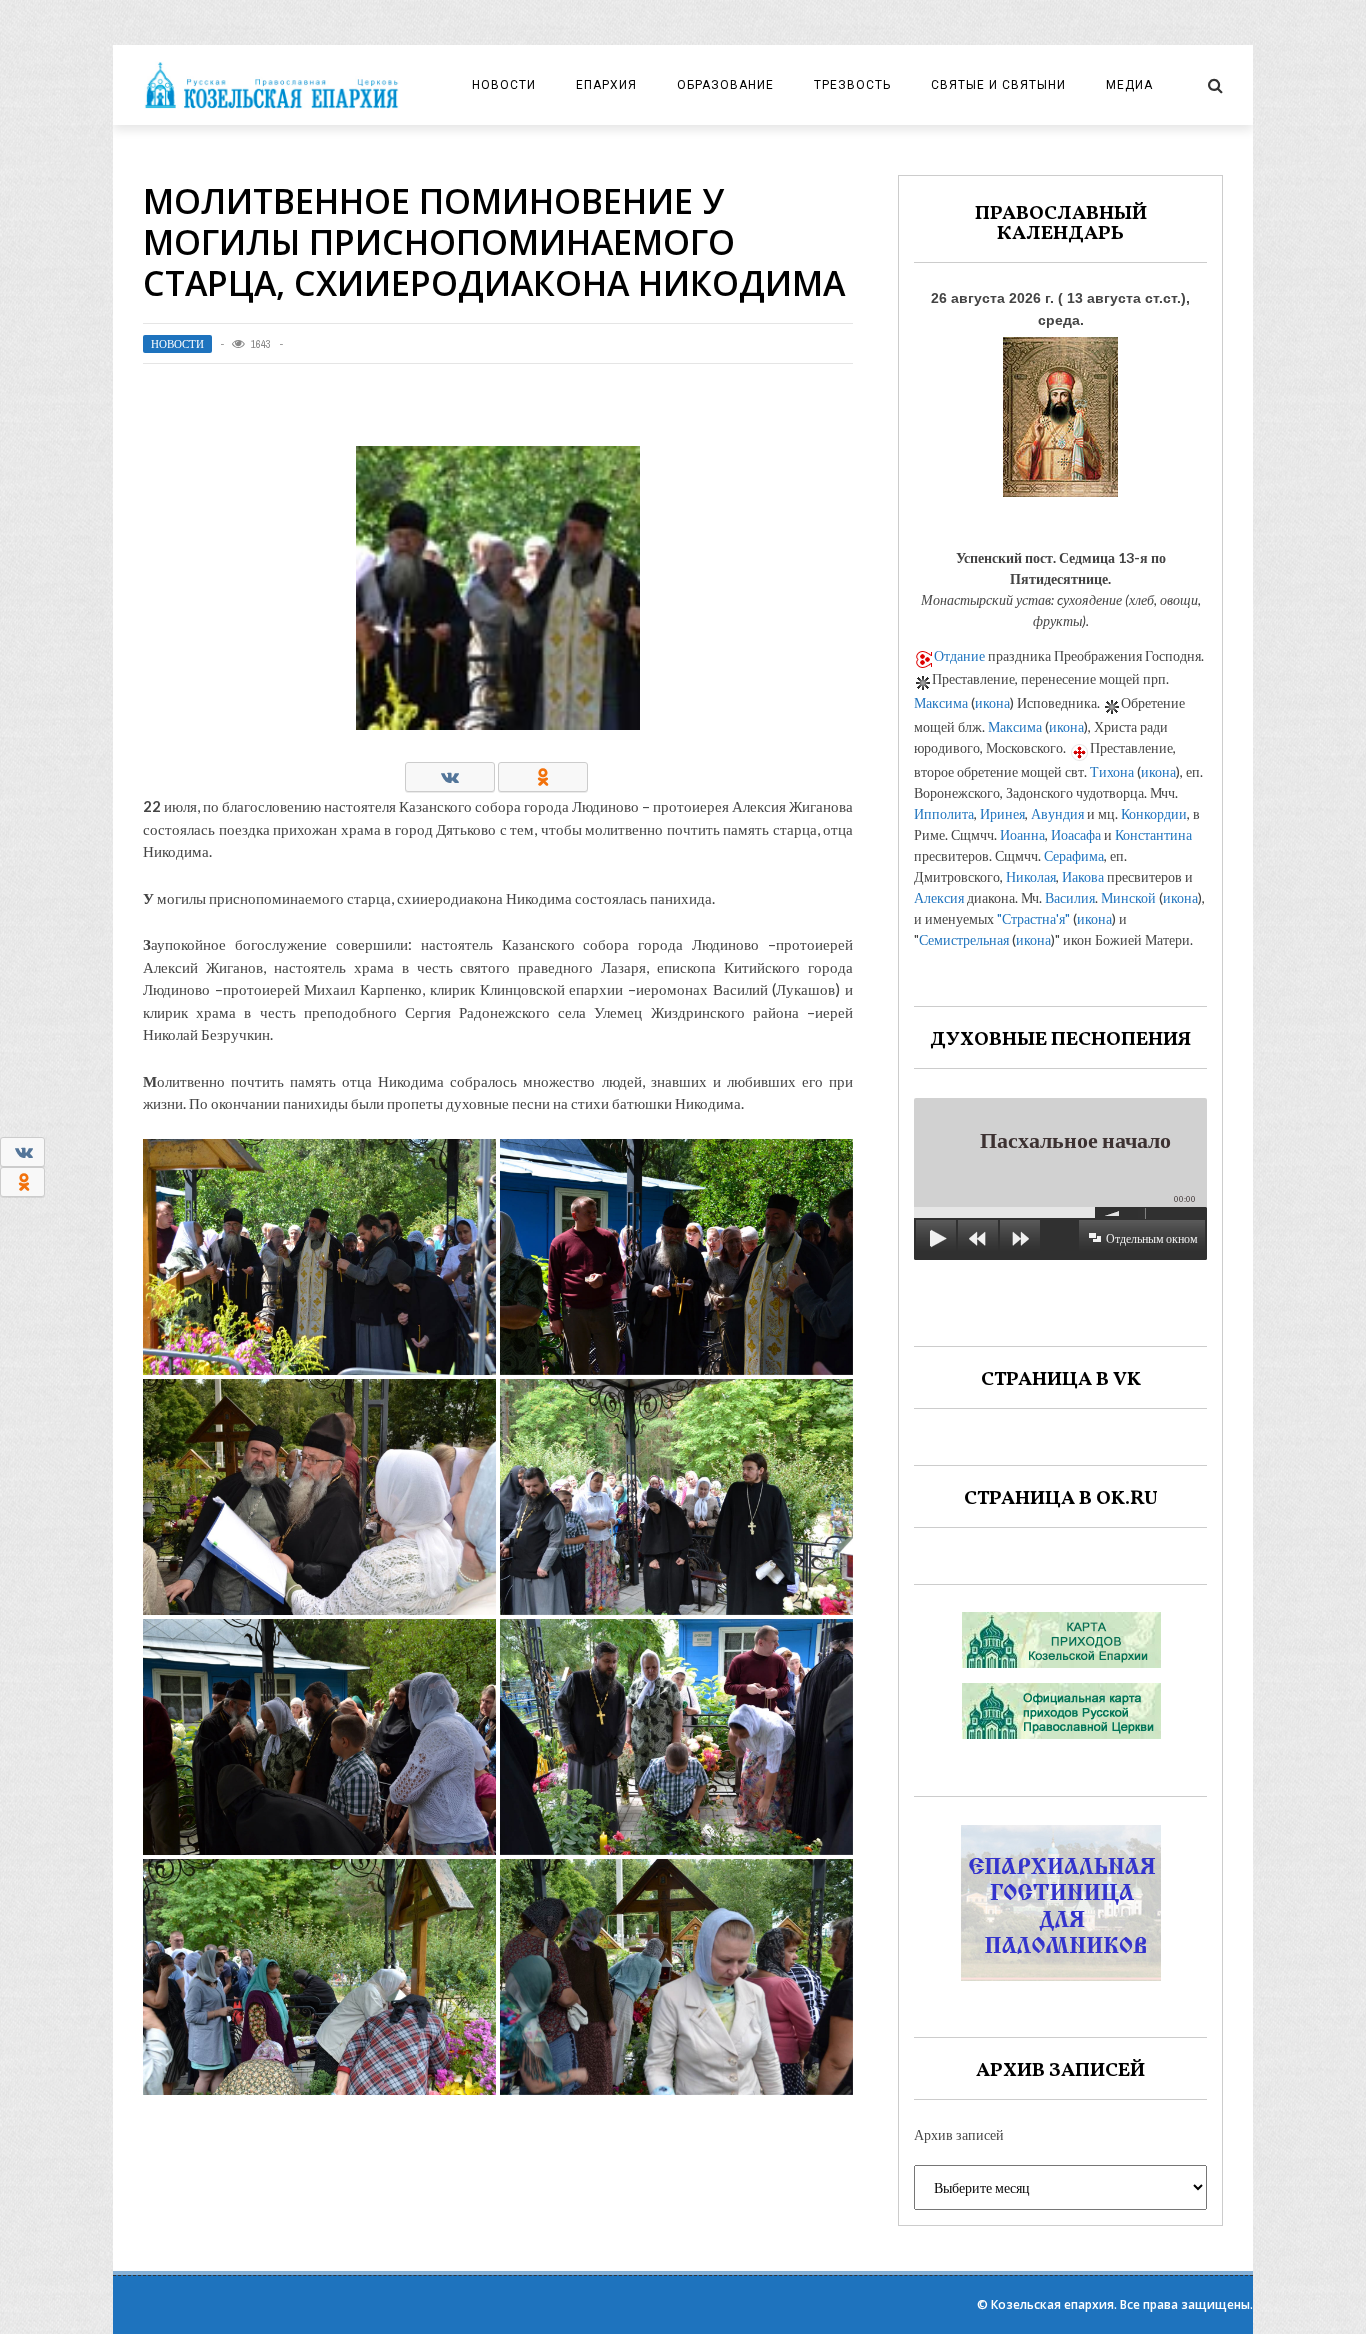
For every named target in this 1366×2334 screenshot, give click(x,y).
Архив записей (959, 2134)
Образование (725, 85)
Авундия (1057, 813)
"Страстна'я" (1033, 918)
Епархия (606, 85)
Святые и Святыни (998, 85)
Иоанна (1022, 834)
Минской (1128, 897)
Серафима (1074, 855)
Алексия (939, 897)
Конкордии (1154, 813)
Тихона (1112, 771)
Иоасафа (1076, 834)
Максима (941, 702)
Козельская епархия (1052, 2304)
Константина (1153, 834)
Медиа (1129, 85)
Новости (504, 85)
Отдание (959, 655)
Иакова (1083, 876)
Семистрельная (964, 939)
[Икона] (1060, 411)
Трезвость (852, 85)
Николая (1031, 876)
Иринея (1002, 813)
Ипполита (944, 813)
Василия (1070, 897)
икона (992, 702)
